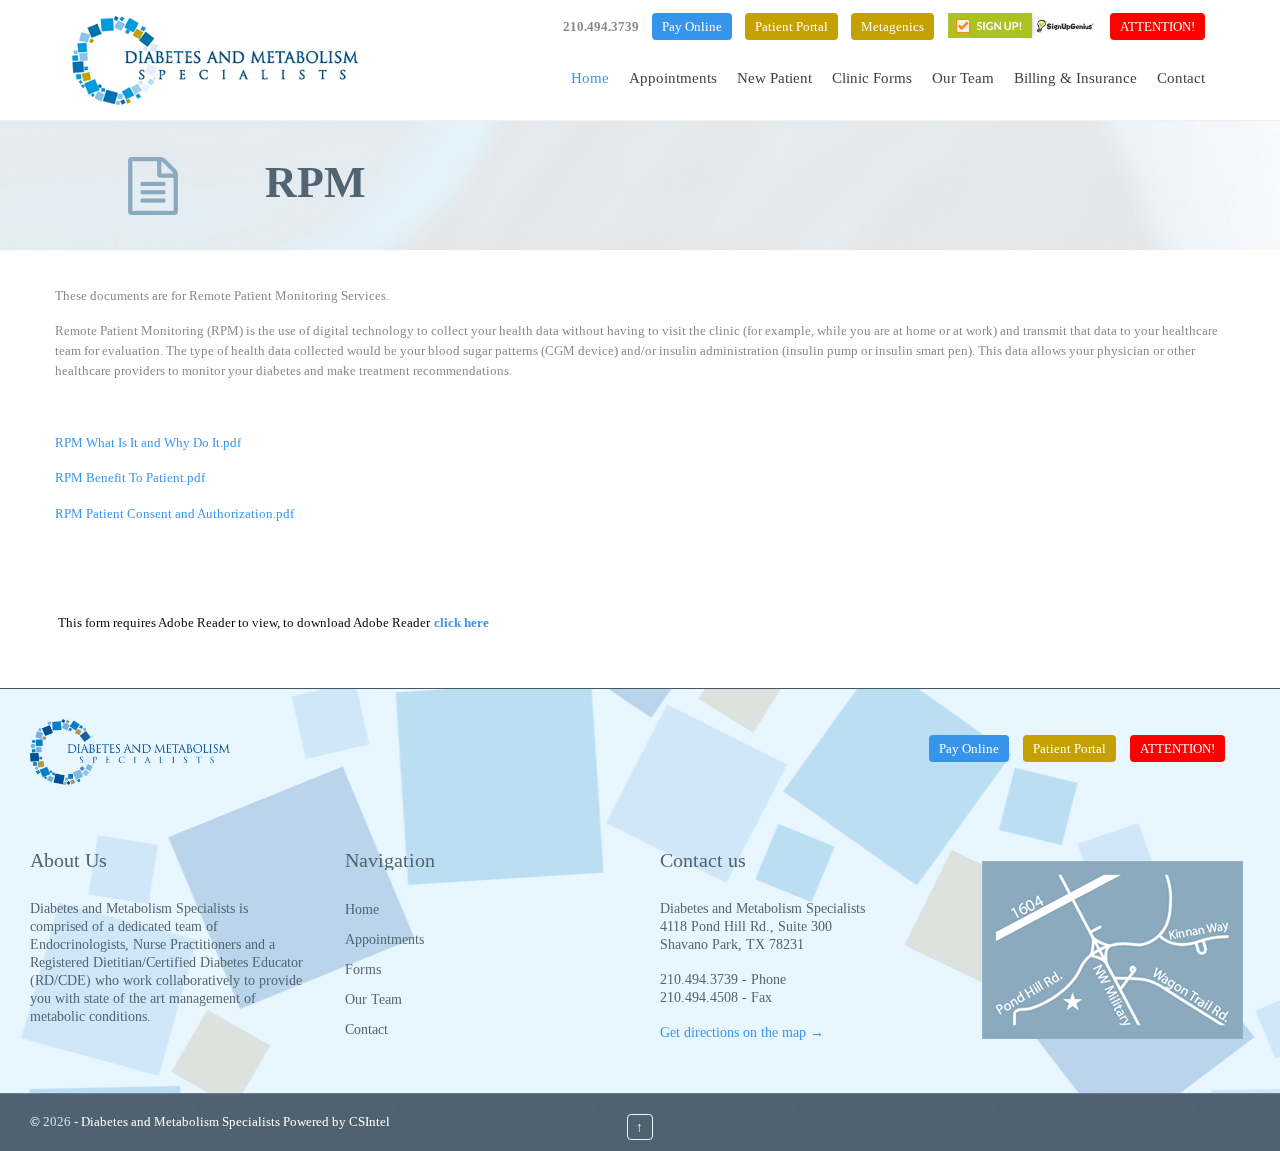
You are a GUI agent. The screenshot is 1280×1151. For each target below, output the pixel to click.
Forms (363, 969)
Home (362, 909)
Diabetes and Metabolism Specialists (180, 1121)
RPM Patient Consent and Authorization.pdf (174, 513)
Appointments (384, 939)
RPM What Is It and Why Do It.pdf (148, 442)
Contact (366, 1029)
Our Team (373, 999)
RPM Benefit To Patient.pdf (130, 477)
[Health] (215, 60)
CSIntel (369, 1121)
